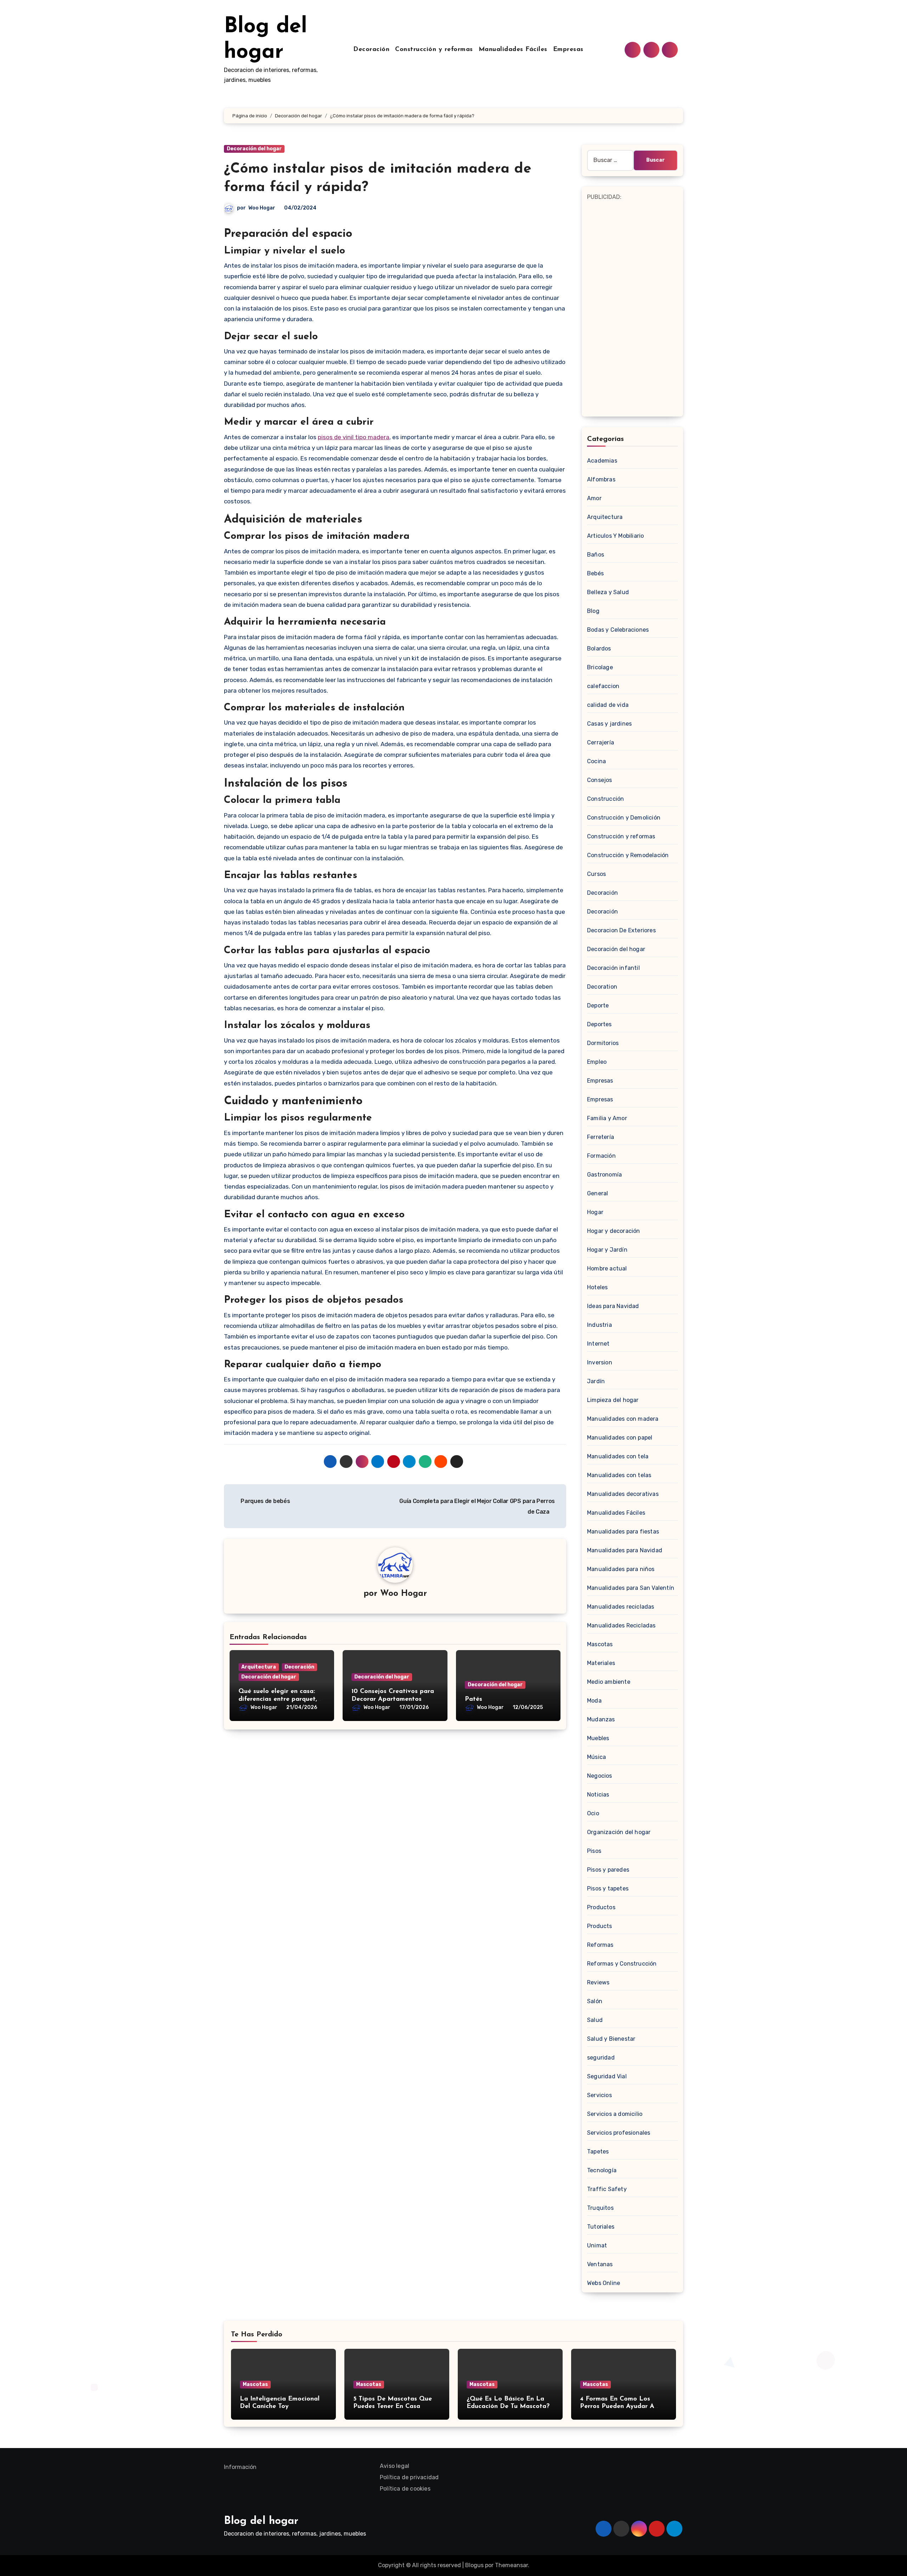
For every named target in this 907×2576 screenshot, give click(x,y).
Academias (602, 461)
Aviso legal (395, 2466)
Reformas (600, 1945)
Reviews (598, 1982)
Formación (601, 1156)
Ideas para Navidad (613, 1306)
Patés (474, 1699)
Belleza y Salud (608, 592)
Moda (594, 1701)
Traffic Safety (607, 2189)
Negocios (600, 1776)
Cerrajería (601, 742)
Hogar (595, 1212)
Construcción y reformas (434, 50)
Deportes (599, 1024)
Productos (601, 1907)
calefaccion (603, 686)
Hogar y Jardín (607, 1250)
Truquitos (600, 2208)
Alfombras (601, 479)
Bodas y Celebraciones (618, 630)
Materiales (601, 1663)
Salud (595, 2020)
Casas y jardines (609, 724)
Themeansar (511, 2565)
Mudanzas (601, 1719)
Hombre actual (607, 1269)
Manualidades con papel (620, 1438)
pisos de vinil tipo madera (354, 437)
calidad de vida (608, 705)
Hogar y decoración (614, 1231)
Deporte (598, 1005)
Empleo (597, 1062)
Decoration (602, 987)
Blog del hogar (261, 2521)
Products (600, 1926)
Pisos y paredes (608, 1870)
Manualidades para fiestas (623, 1532)
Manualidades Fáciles (513, 50)
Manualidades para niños (621, 1569)
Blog (593, 611)
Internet (598, 1344)
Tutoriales (601, 2227)
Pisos (594, 1851)
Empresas (568, 50)
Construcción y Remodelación (628, 855)
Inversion (600, 1362)
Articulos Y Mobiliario (615, 536)
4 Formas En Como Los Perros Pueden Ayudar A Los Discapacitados (617, 2407)
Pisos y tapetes (608, 1888)
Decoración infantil (613, 968)
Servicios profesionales (619, 2133)
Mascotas (600, 1644)
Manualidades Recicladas (621, 1625)
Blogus (474, 2565)
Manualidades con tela (618, 1456)
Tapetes (598, 2152)
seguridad (601, 2058)
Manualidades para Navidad (625, 1550)
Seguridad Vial (607, 2076)
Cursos (596, 874)
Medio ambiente (609, 1682)
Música (596, 1757)
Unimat (597, 2245)
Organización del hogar (619, 1832)
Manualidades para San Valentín (631, 1588)
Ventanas (600, 2264)
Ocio (593, 1813)
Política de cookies (405, 2489)
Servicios (599, 2095)
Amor (594, 498)
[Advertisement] (633, 308)
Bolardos (599, 649)
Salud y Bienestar (611, 2039)
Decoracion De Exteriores (621, 930)
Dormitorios (603, 1043)
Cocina (596, 761)
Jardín (596, 1381)
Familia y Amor (607, 1118)
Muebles (598, 1738)
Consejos (600, 780)
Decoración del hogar (254, 149)
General (598, 1193)
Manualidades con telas (619, 1475)
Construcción (605, 799)
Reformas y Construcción (622, 1964)
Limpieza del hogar (613, 1400)
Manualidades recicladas (621, 1607)
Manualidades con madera (623, 1419)
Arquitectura (259, 1667)
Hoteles (597, 1287)
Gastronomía (604, 1175)
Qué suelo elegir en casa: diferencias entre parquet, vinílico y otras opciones (278, 1699)
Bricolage (600, 667)
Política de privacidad (409, 2477)
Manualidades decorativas (623, 1494)
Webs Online (604, 2283)
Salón (595, 2001)
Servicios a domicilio (615, 2114)
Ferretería (601, 1137)
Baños (596, 555)
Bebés (595, 573)
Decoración (371, 50)
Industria (599, 1325)
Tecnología (602, 2170)
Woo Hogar (262, 208)
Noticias (598, 1795)
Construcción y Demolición (624, 818)
